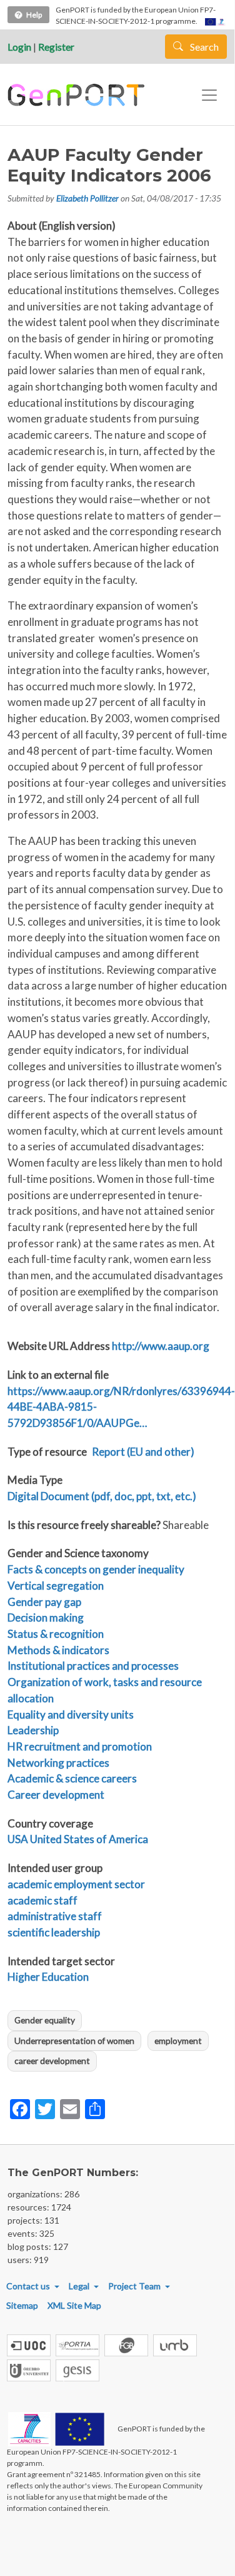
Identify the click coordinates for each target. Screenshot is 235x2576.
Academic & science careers (72, 1778)
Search (203, 47)
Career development (56, 1795)
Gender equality (45, 2020)
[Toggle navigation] (209, 95)
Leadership (33, 1730)
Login (19, 47)
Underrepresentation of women (74, 2041)
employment (178, 2041)
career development (52, 2061)
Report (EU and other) (143, 1452)
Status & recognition (56, 1634)
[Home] (78, 95)
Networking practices (58, 1763)
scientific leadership (54, 1932)
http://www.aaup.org (161, 1346)
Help (34, 15)
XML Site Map (74, 2305)
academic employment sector (76, 1884)
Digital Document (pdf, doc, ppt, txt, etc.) (102, 1496)
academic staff (42, 1900)
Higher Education (48, 1977)
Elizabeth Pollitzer (87, 198)
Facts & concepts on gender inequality (96, 1569)
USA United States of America (78, 1839)
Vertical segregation (56, 1586)
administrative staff (55, 1916)
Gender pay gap (44, 1602)
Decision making (46, 1618)
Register (56, 47)
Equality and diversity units (71, 1715)
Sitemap (22, 2305)
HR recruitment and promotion (80, 1746)
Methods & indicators (58, 1650)
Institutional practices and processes (93, 1666)
